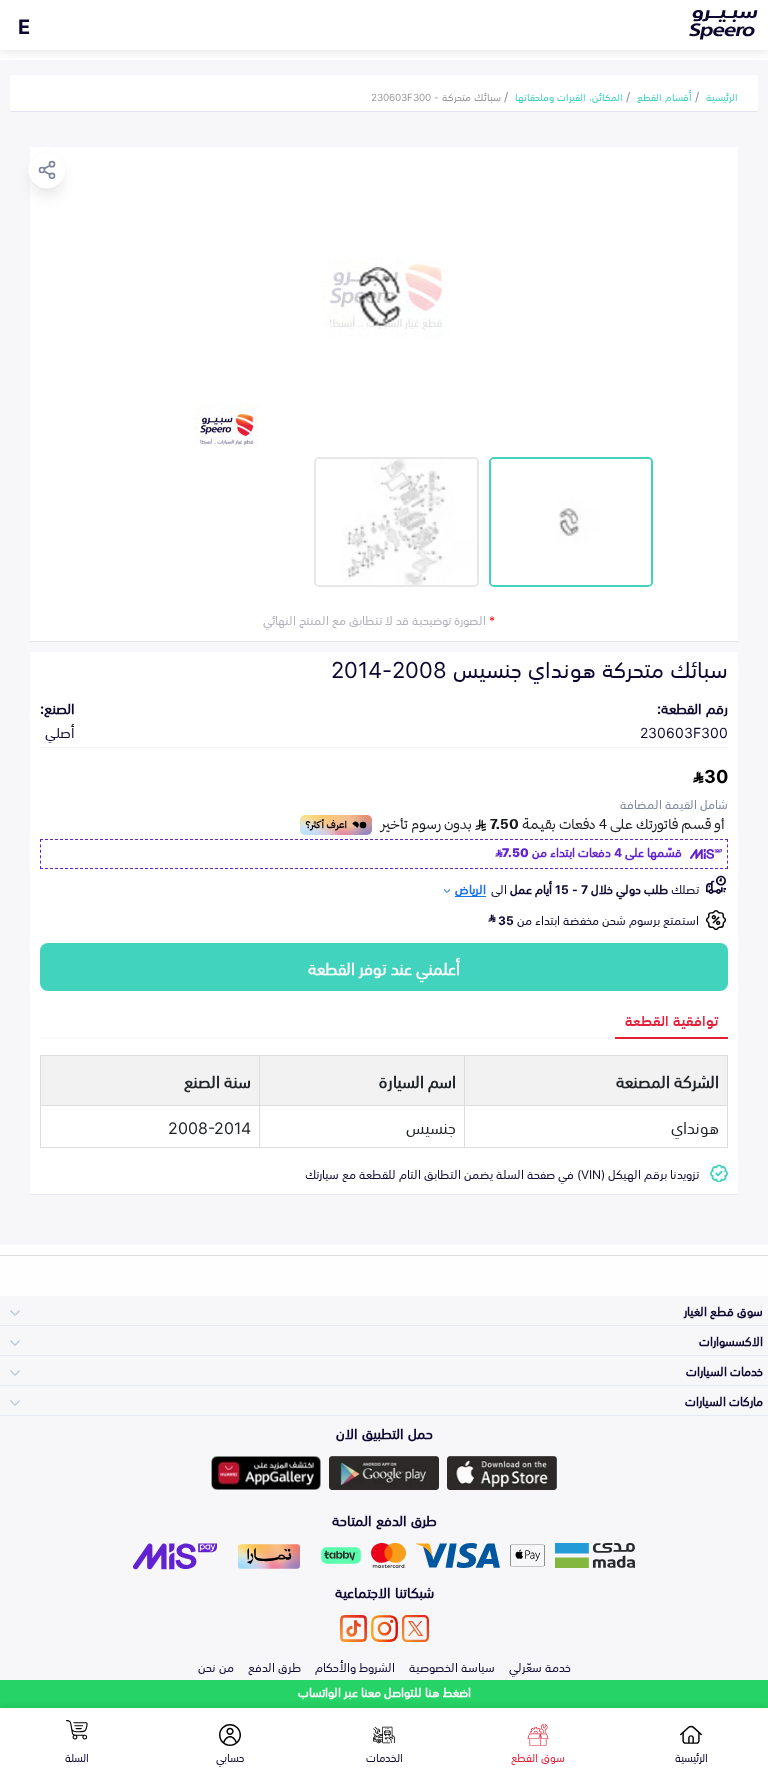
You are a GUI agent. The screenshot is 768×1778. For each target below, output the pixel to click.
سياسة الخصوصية (452, 1666)
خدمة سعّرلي (540, 1666)
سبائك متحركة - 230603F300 (436, 96)
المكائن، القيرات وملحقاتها (569, 96)
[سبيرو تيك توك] (353, 1628)
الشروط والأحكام (355, 1666)
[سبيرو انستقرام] (384, 1628)
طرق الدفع (274, 1666)
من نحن (216, 1666)
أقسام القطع (664, 96)
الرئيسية (722, 96)
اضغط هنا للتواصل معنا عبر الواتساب (384, 1691)
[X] (415, 1628)
